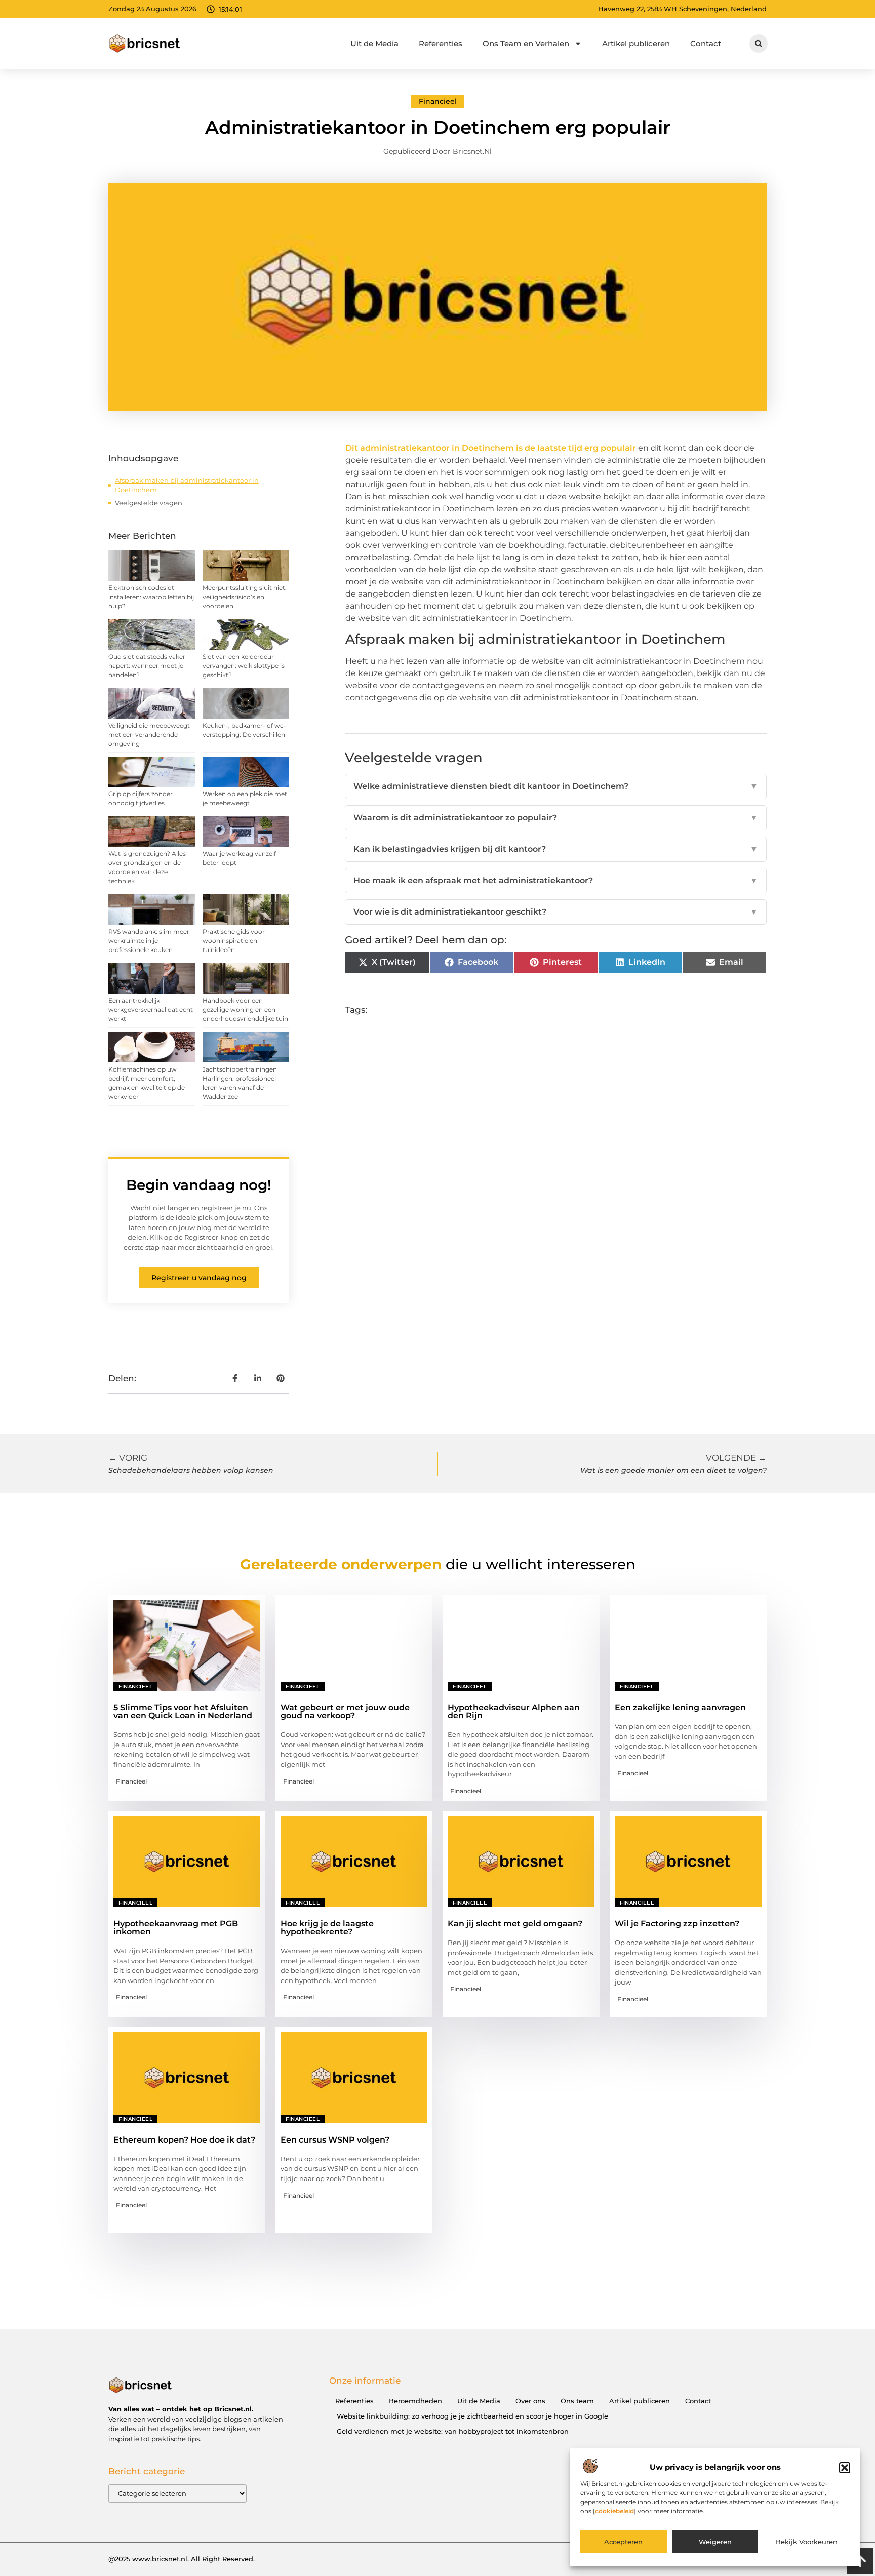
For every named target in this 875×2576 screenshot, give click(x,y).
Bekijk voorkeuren (807, 2542)
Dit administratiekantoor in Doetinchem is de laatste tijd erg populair (492, 448)
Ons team (577, 2401)
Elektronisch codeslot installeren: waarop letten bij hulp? (151, 597)
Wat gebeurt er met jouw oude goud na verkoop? (345, 1711)
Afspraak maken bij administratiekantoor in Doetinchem (187, 485)
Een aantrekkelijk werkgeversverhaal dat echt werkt (151, 1009)
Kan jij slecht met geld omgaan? (515, 1924)
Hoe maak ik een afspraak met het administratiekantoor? (556, 880)
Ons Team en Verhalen (526, 43)
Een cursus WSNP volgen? (335, 2140)
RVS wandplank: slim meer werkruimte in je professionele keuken (149, 941)
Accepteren (623, 2542)
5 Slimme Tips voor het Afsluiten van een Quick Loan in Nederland (183, 1711)
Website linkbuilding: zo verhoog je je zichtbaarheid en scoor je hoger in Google (472, 2416)
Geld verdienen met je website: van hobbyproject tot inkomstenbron (453, 2431)
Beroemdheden (415, 2401)
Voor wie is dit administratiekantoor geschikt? (556, 912)
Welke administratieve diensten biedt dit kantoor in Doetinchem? (556, 786)
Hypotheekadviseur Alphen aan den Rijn (514, 1711)
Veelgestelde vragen (149, 503)
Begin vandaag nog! (199, 1185)
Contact (706, 43)
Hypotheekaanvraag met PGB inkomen (176, 1928)
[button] (845, 2468)
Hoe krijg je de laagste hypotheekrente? (327, 1928)
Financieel (438, 101)
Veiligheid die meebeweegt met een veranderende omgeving (149, 735)
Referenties (441, 43)
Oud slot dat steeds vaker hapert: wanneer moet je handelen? (147, 666)
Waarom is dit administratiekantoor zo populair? (556, 818)
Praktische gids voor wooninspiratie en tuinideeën (234, 941)
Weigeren (715, 2542)
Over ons (530, 2401)
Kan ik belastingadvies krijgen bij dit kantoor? (556, 849)
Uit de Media (374, 43)
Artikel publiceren (636, 43)
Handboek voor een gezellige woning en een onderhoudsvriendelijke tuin (245, 1009)
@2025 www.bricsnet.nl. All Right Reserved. (182, 2559)
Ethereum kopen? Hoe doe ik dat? (184, 2140)
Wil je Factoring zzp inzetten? (677, 1924)
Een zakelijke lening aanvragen (680, 1707)
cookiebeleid (614, 2511)
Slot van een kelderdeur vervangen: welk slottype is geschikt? (244, 666)
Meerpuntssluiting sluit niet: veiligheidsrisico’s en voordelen (245, 597)
